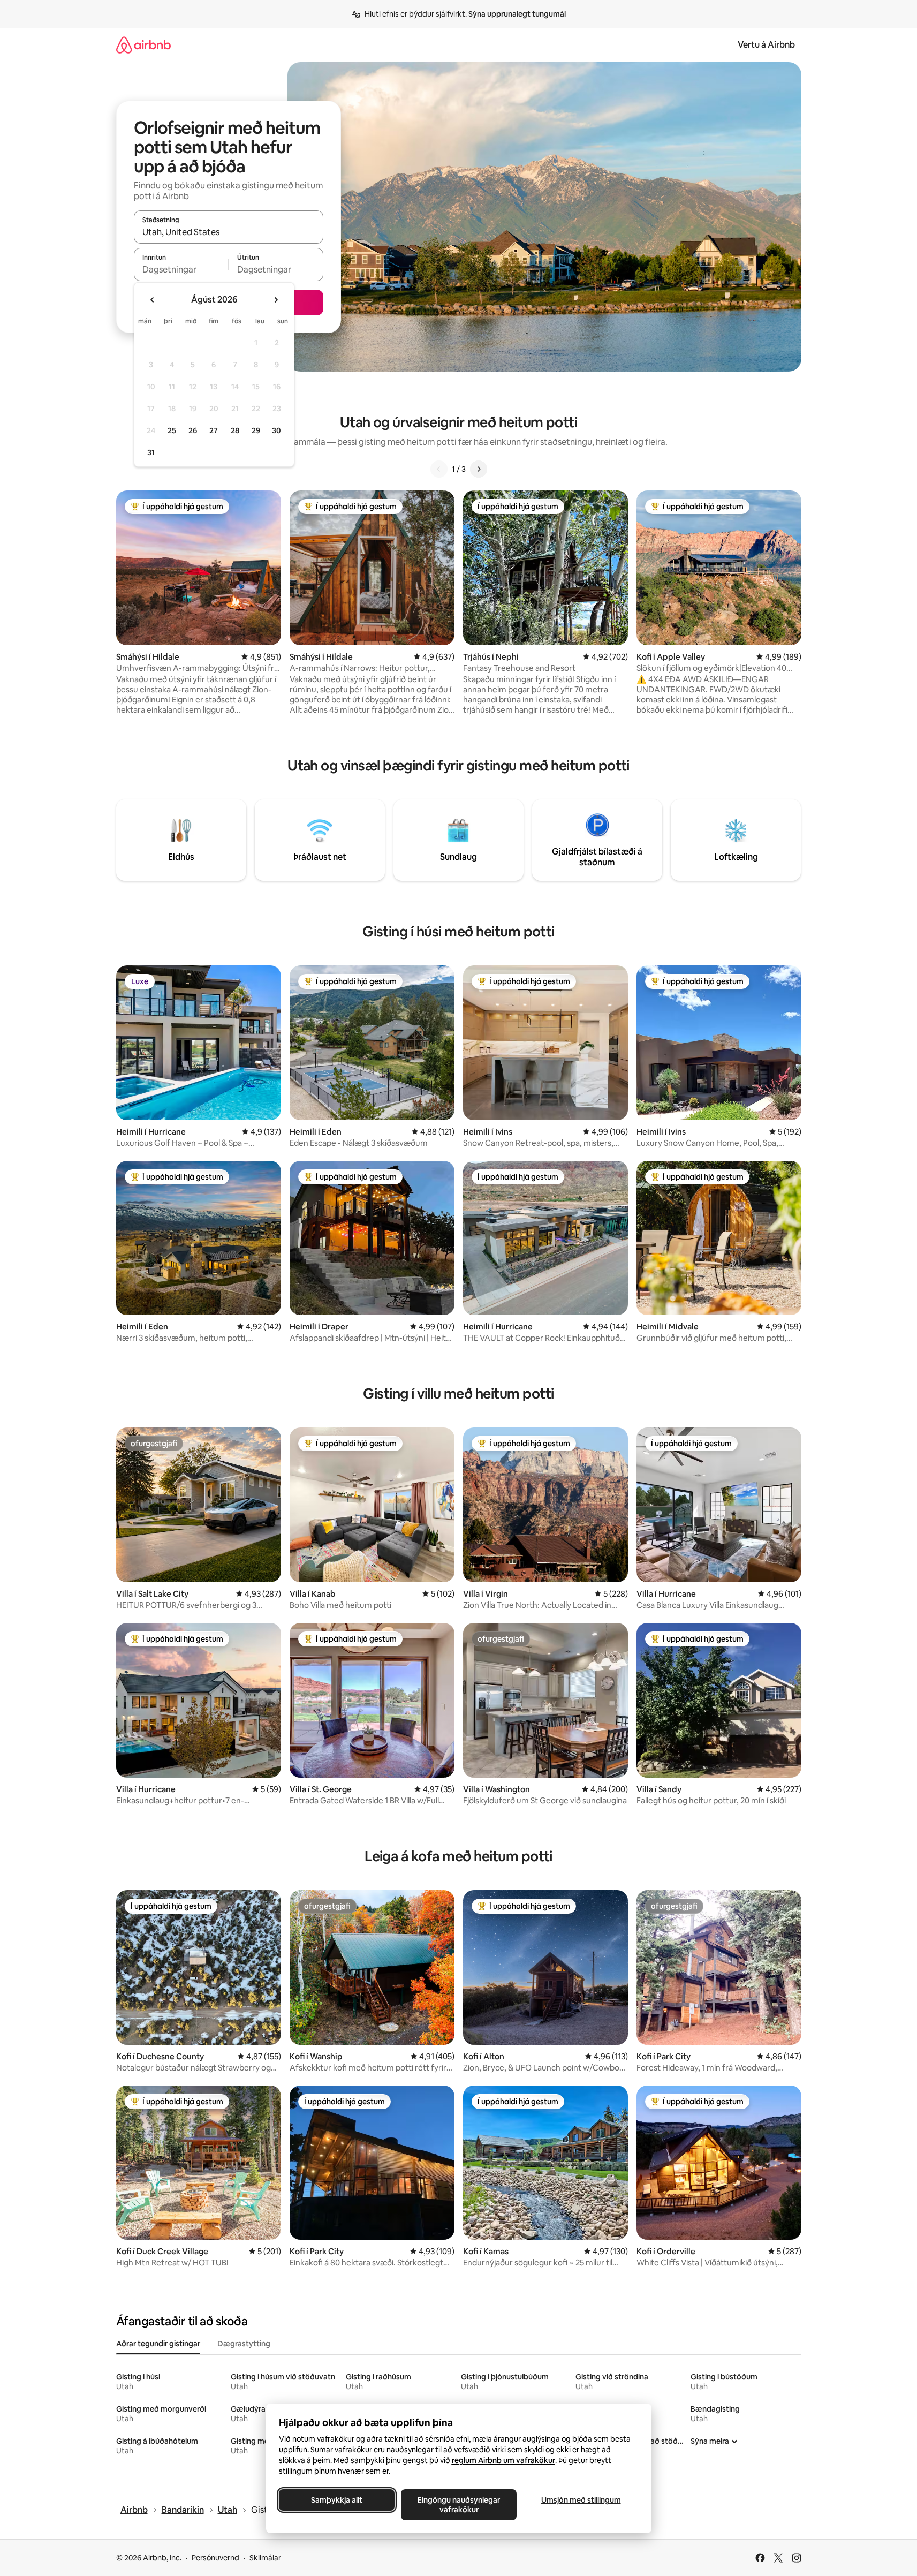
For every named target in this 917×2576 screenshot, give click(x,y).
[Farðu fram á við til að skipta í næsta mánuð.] (276, 300)
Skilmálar (265, 2558)
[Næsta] (479, 469)
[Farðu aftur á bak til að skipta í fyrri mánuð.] (153, 300)
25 (172, 430)
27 (214, 430)
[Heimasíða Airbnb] (143, 45)
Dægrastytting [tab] (244, 2344)
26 (193, 430)
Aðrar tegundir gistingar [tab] (158, 2344)
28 (235, 430)
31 (151, 452)
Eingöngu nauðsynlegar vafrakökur (459, 2505)
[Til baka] (439, 469)
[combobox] (229, 232)
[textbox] (181, 269)
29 (256, 430)
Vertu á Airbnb (766, 45)
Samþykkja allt (337, 2500)
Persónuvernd (215, 2558)
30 (276, 430)
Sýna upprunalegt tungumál (517, 14)
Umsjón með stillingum (581, 2500)
